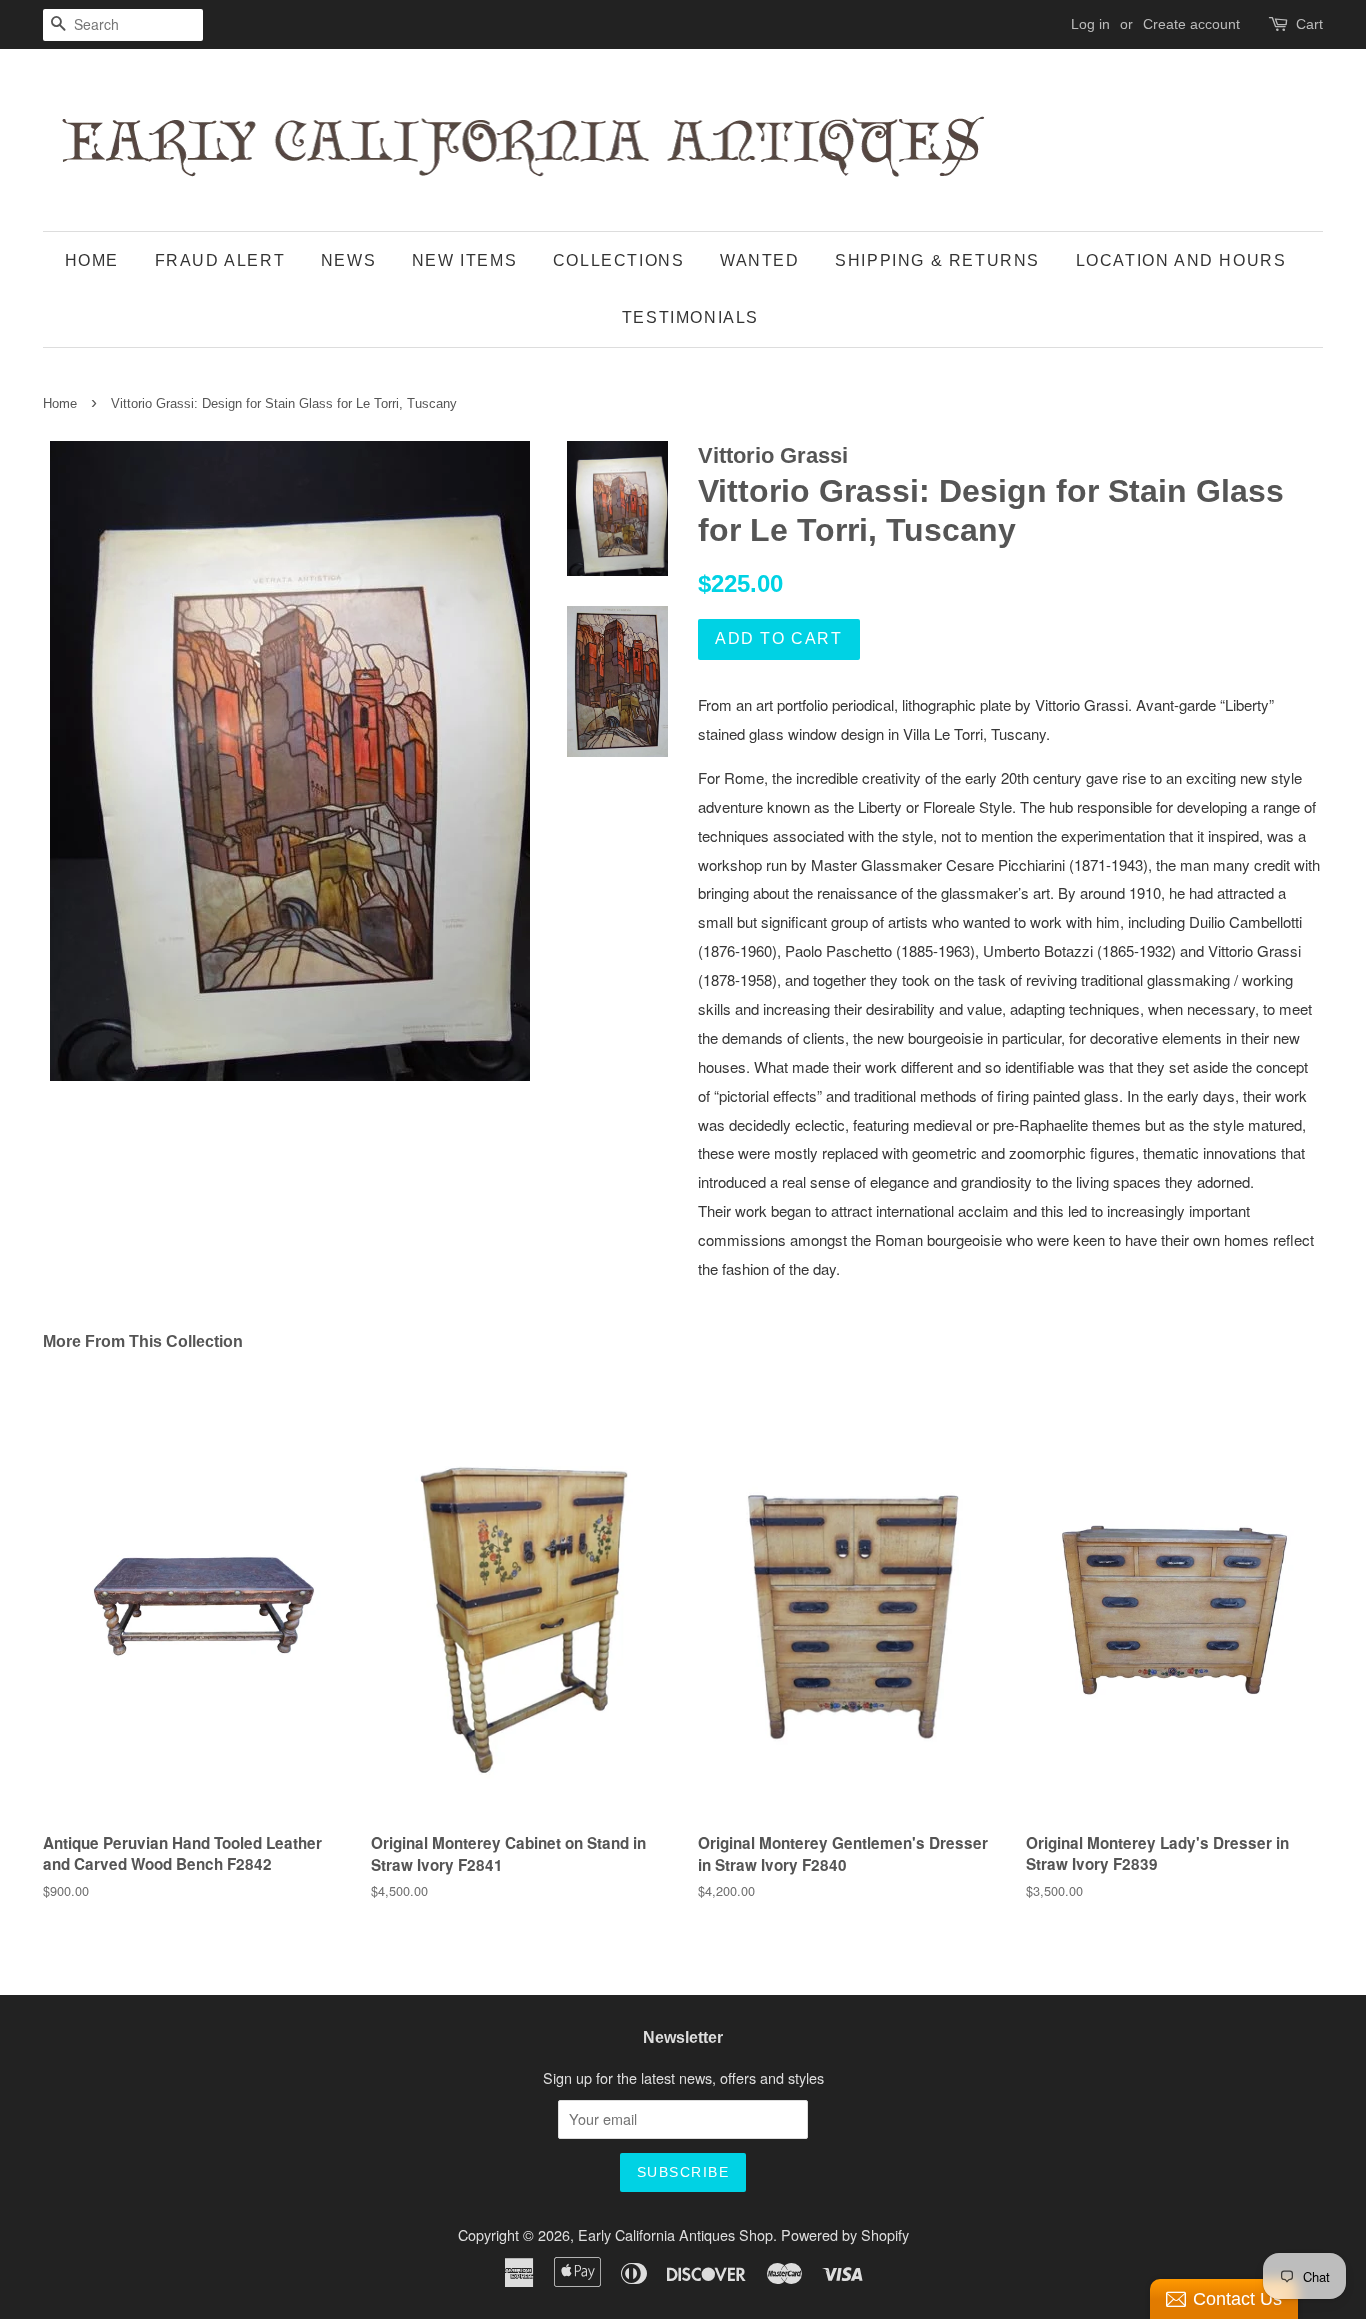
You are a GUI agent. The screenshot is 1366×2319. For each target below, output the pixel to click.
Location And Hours (1181, 260)
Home (92, 260)
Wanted (760, 260)
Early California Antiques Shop (675, 2234)
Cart (1309, 24)
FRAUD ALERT (220, 260)
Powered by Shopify (845, 2234)
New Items (464, 260)
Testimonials (690, 317)
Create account (1191, 24)
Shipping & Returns (937, 260)
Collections (619, 260)
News (348, 260)
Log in (1090, 24)
